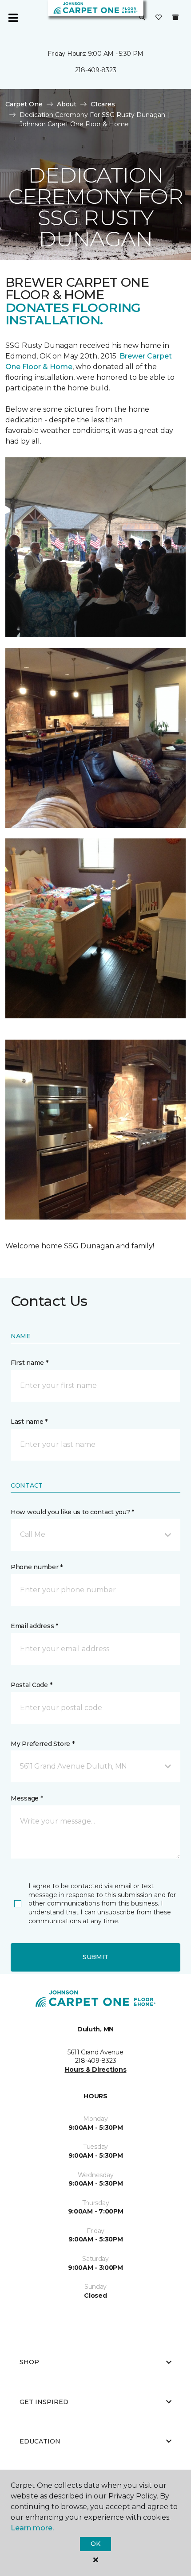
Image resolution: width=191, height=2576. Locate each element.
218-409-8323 (96, 70)
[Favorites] (159, 18)
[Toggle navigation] (13, 18)
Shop (29, 2362)
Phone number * (37, 1567)
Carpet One (24, 104)
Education (40, 2441)
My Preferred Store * (42, 1744)
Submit (95, 1957)
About (67, 104)
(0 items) (175, 17)
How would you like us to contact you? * (72, 1512)
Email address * (34, 1626)
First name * (30, 1363)
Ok (95, 2544)
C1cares (103, 104)
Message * (27, 1798)
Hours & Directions (96, 2069)
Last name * (29, 1422)
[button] (142, 18)
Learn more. (32, 2528)
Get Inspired (44, 2402)
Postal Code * (31, 1685)
